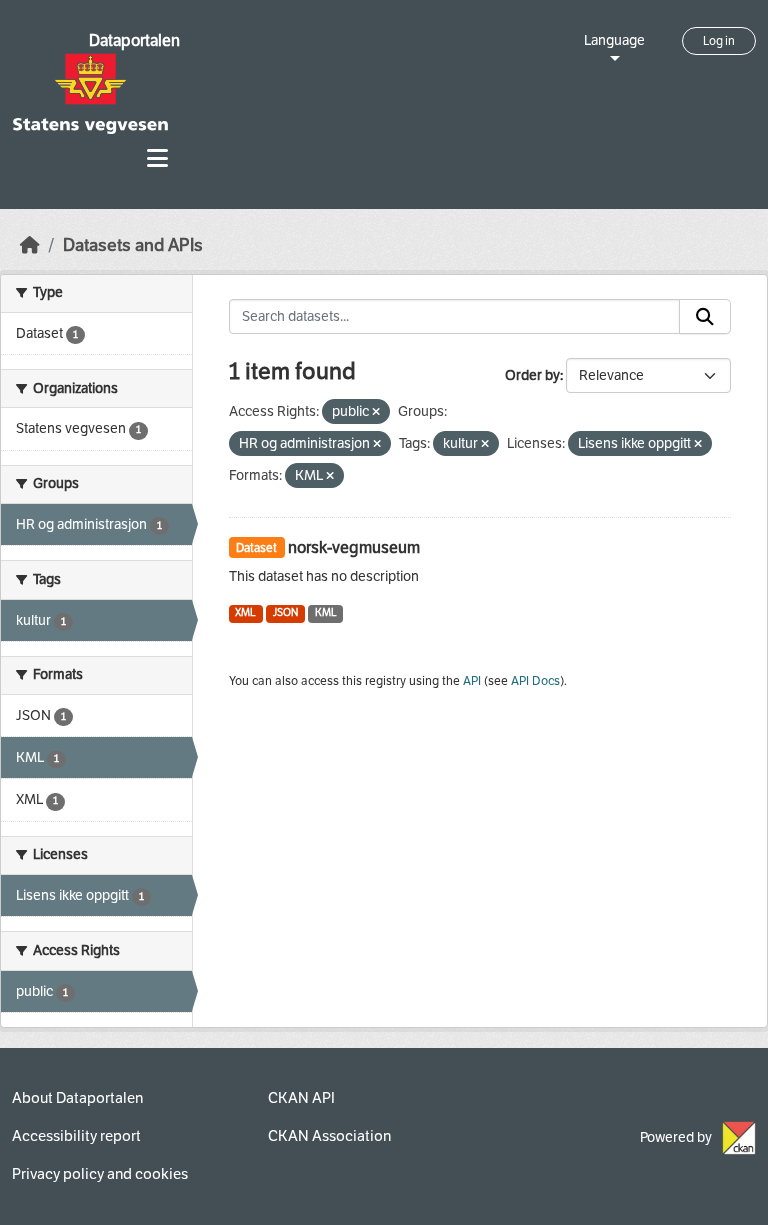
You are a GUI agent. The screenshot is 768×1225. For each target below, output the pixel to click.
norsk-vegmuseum (354, 547)
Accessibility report (76, 1136)
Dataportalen (134, 40)
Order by (532, 375)
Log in (719, 41)
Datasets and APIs (133, 245)
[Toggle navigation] (157, 158)
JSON (285, 612)
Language (614, 40)
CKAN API (301, 1098)
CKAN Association (329, 1136)
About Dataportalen (77, 1098)
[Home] (30, 245)
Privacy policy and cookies (100, 1174)
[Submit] (705, 317)
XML (245, 612)
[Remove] (376, 412)
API (472, 681)
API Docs (535, 681)
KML (326, 612)
